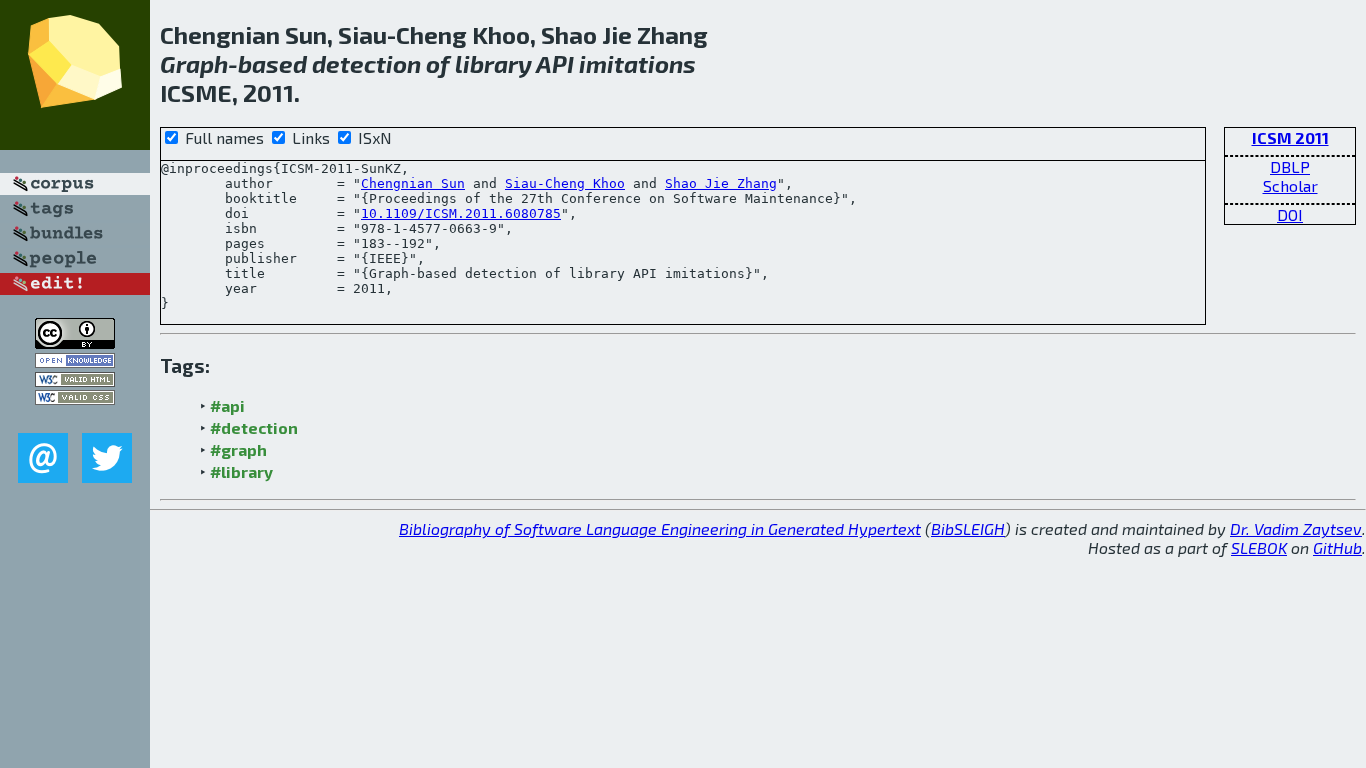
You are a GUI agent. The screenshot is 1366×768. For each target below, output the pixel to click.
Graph (194, 63)
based (272, 63)
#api (227, 405)
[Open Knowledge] (75, 361)
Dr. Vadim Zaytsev (1296, 528)
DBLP (1290, 166)
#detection (254, 427)
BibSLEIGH (968, 528)
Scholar (1290, 185)
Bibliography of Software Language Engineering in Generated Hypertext (660, 528)
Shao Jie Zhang (721, 183)
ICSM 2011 (1290, 137)
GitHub (1337, 547)
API (555, 63)
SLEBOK (1259, 547)
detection (366, 63)
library (493, 63)
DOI (1290, 214)
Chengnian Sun (413, 183)
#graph (238, 449)
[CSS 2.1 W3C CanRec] (75, 418)
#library (241, 471)
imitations (637, 63)
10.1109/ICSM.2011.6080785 (461, 213)
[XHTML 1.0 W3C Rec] (75, 380)
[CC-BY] (75, 342)
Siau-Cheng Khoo (565, 183)
